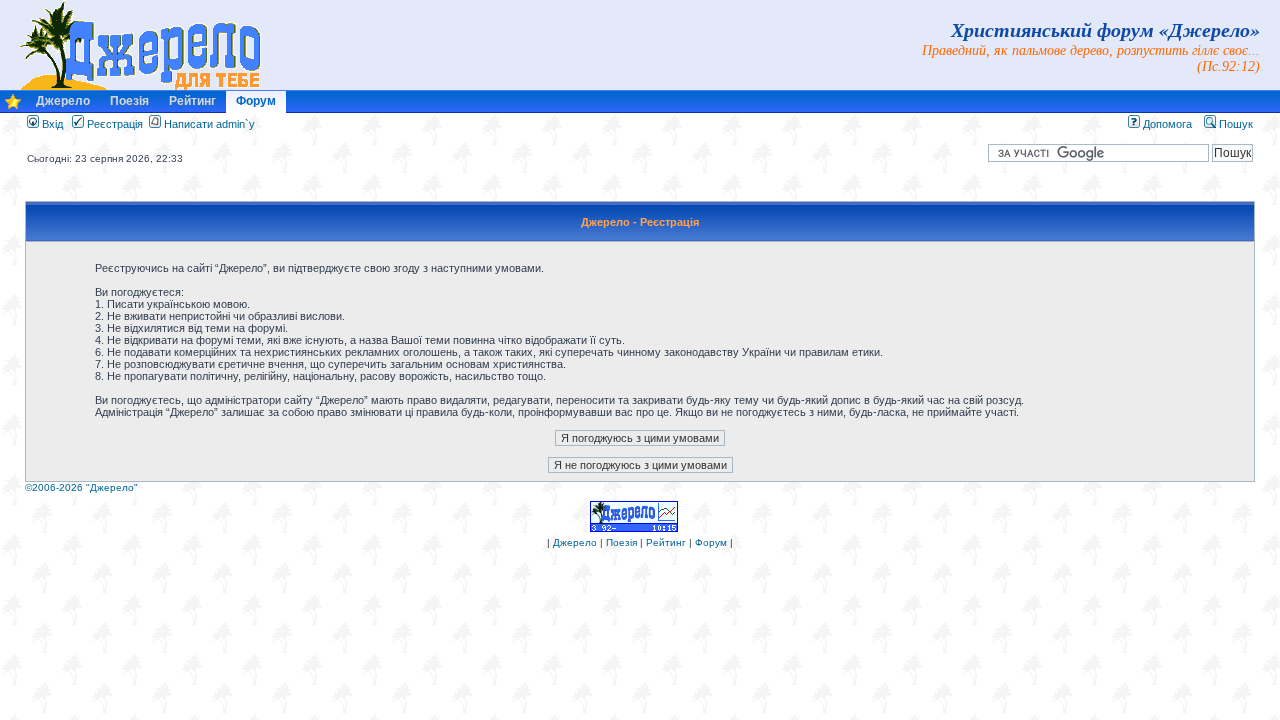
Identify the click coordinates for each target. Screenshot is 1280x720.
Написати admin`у (209, 124)
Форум (256, 101)
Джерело (63, 101)
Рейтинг (192, 101)
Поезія (129, 101)
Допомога (1166, 124)
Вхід (51, 124)
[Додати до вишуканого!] (13, 106)
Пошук (1234, 124)
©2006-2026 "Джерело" (81, 487)
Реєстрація (113, 124)
